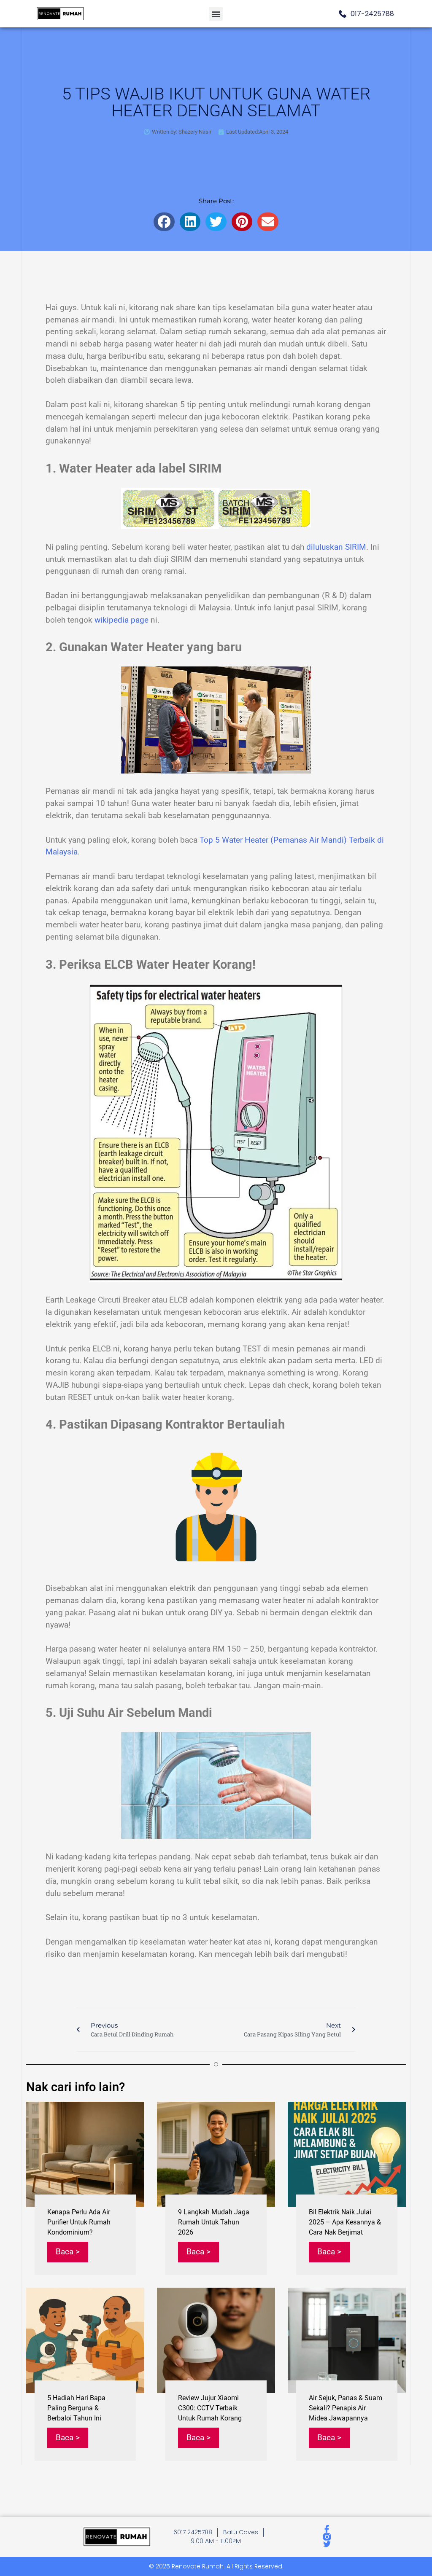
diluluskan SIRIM (336, 547)
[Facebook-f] (327, 2529)
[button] (216, 14)
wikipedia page (121, 620)
